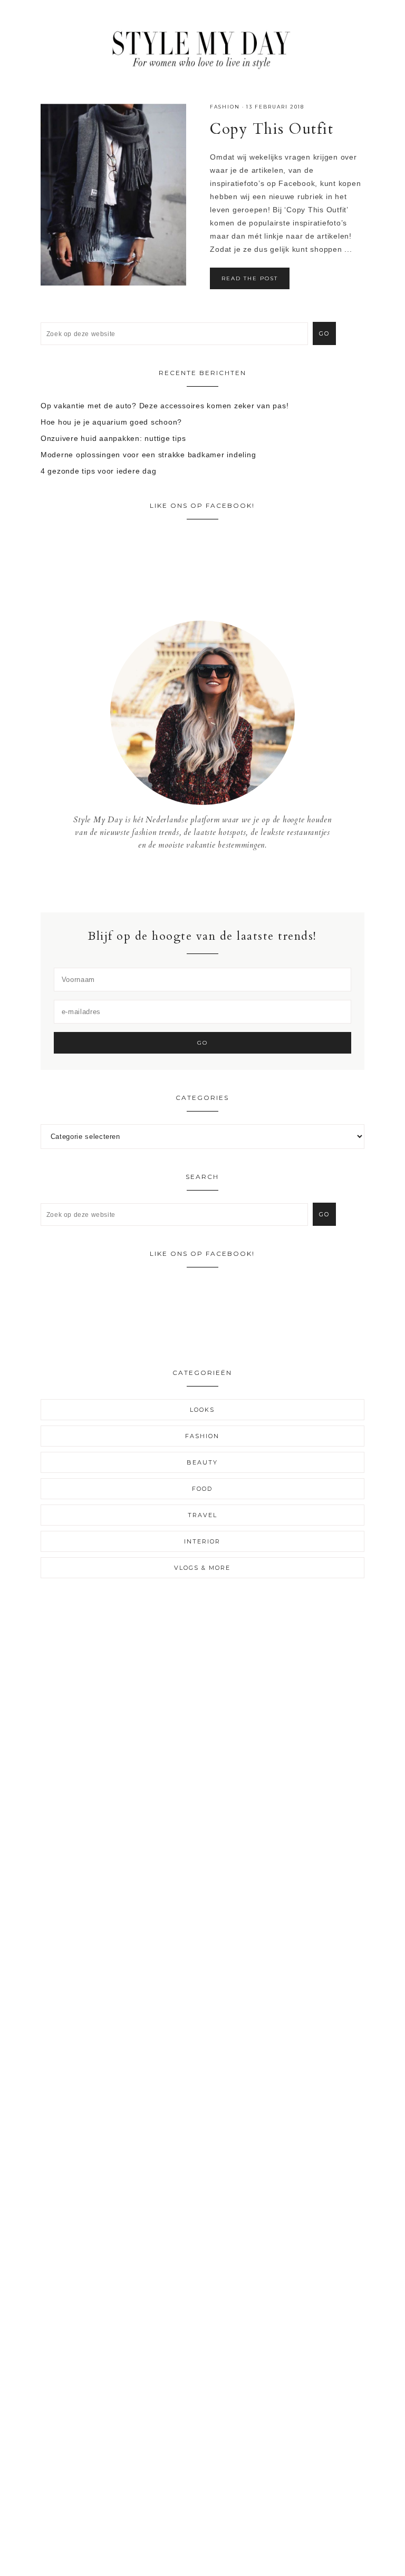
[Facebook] (194, 881)
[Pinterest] (210, 881)
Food (202, 1489)
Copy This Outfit (272, 129)
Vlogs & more (202, 1568)
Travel (202, 1515)
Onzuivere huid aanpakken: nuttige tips (113, 438)
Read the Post (250, 278)
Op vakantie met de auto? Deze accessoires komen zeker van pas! (165, 406)
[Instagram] (202, 881)
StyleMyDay (202, 47)
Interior (202, 1541)
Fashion (225, 107)
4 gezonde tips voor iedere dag (99, 471)
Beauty (202, 1462)
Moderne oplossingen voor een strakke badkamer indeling (148, 455)
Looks (202, 1410)
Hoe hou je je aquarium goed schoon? (111, 422)
